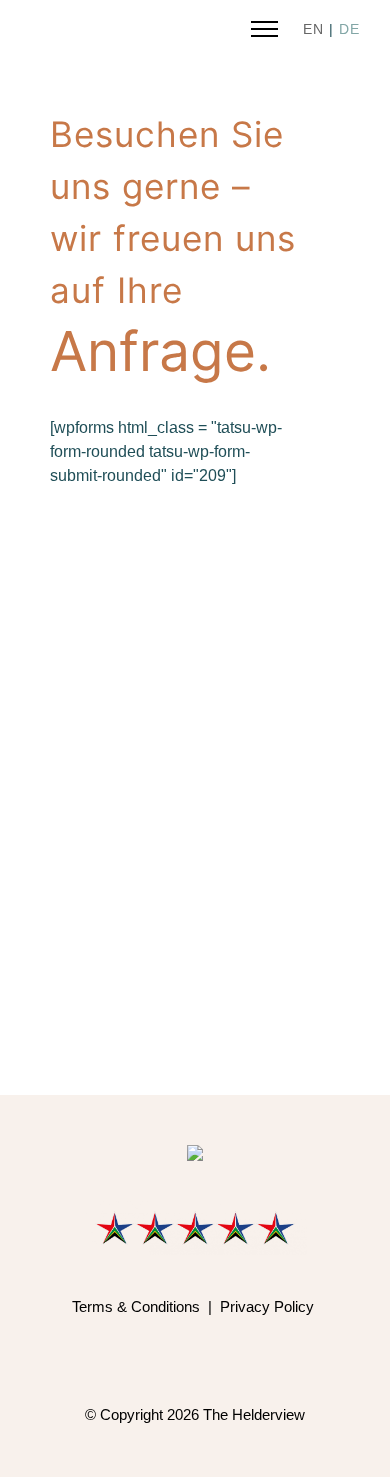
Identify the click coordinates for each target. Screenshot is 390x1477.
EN (313, 29)
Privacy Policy (267, 1306)
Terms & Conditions (136, 1306)
